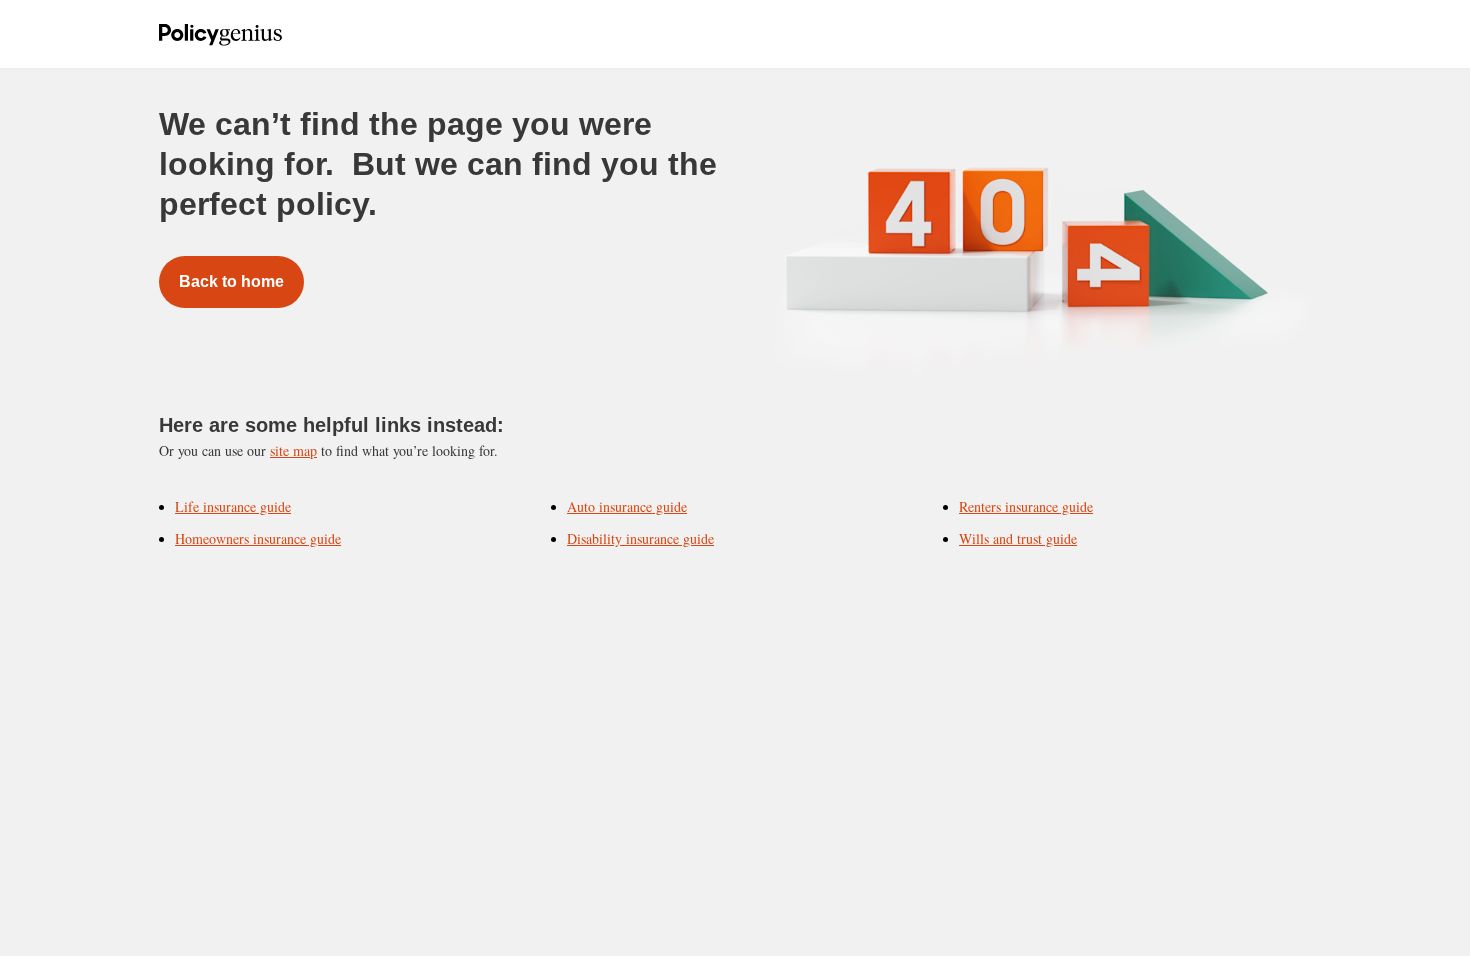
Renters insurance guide (1026, 506)
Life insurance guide (233, 506)
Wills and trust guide (1018, 538)
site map (293, 450)
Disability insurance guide (640, 538)
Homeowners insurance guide (258, 538)
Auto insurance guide (627, 506)
